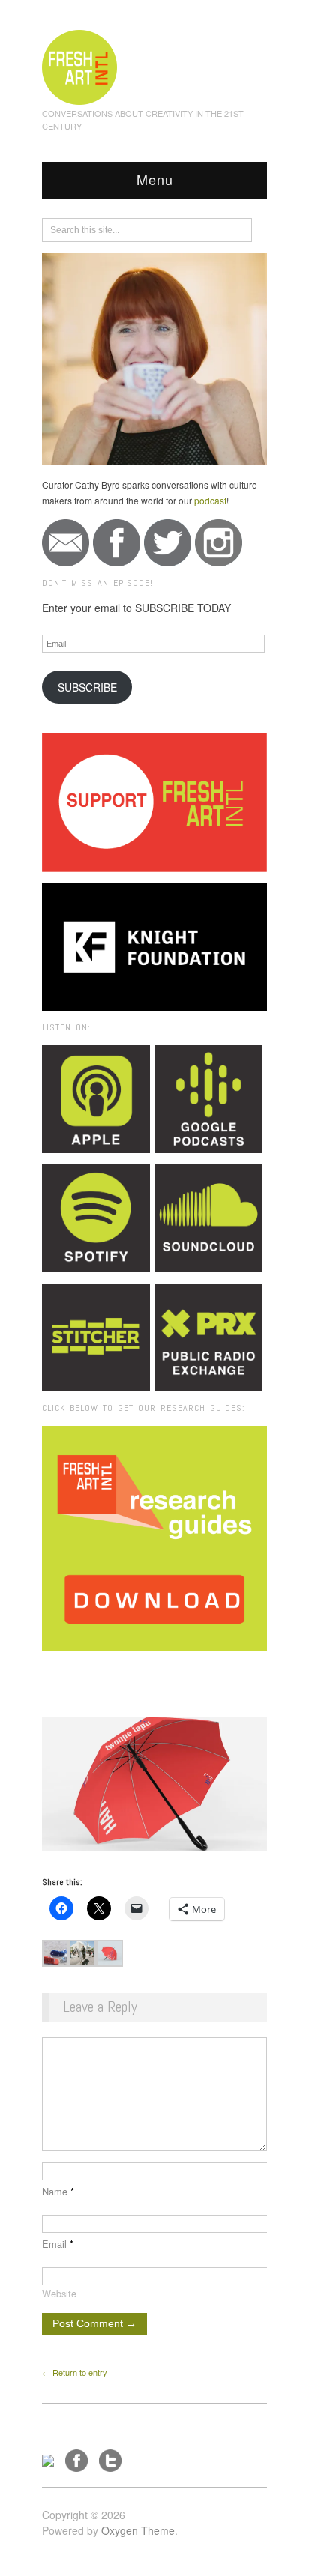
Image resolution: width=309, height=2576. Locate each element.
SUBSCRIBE (87, 687)
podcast (210, 500)
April (168, 1671)
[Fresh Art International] (80, 65)
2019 (136, 1671)
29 (196, 1671)
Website (59, 2293)
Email (58, 2244)
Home (100, 1671)
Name (58, 2191)
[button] (55, 1953)
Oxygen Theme (138, 2530)
